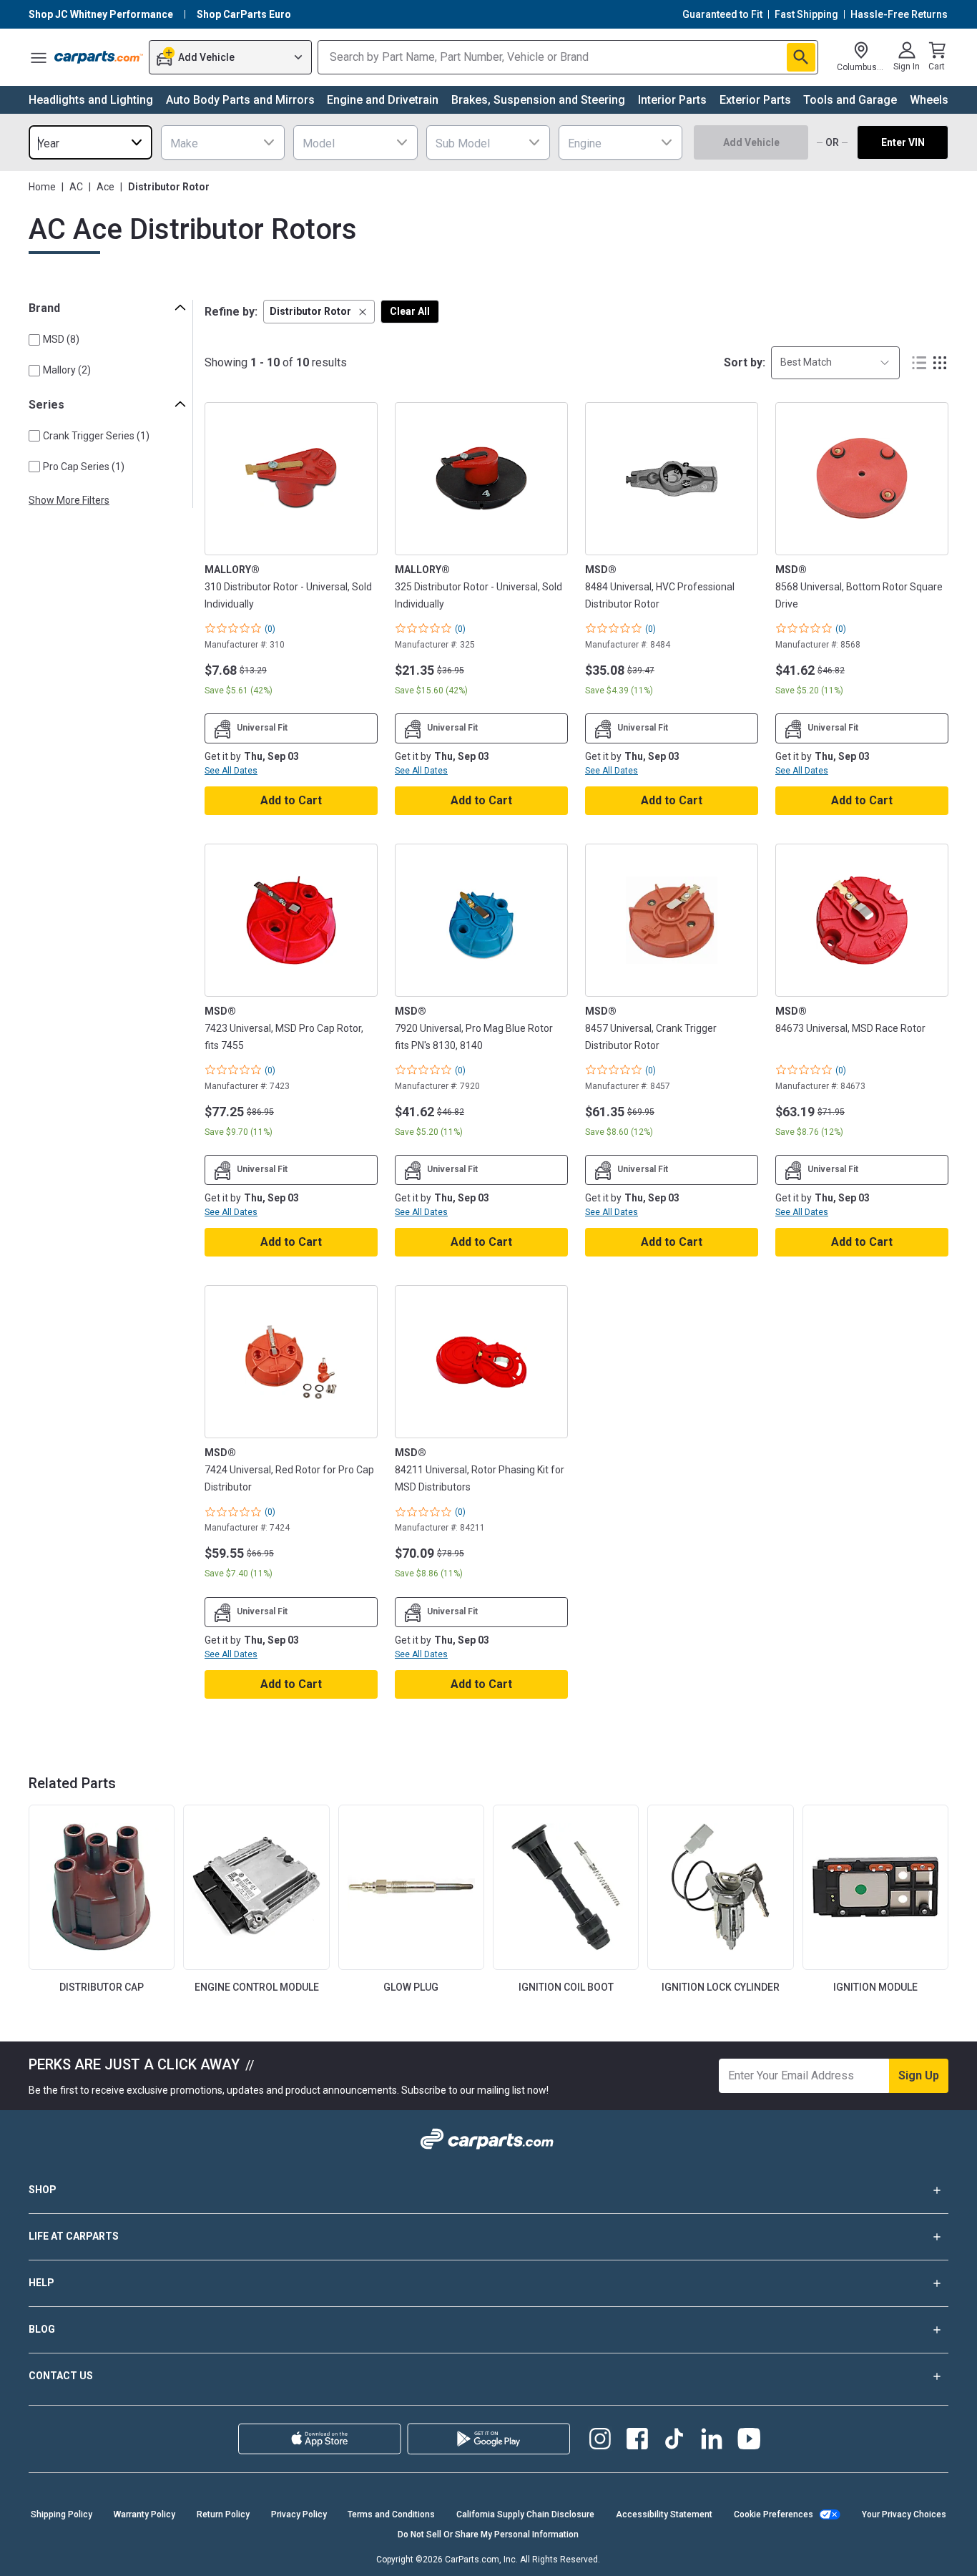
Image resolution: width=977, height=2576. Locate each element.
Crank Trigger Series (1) (96, 436)
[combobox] (90, 142)
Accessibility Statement (664, 2514)
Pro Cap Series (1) (84, 467)
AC (76, 187)
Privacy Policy (299, 2514)
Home (42, 187)
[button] (319, 312)
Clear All (410, 311)
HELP (41, 2283)
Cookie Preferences (774, 2514)
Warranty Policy (144, 2514)
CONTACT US (61, 2376)
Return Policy (223, 2514)
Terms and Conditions (391, 2514)
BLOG (42, 2329)
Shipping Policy (62, 2514)
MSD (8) (61, 339)
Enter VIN (903, 142)
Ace (105, 187)
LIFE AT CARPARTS (74, 2236)
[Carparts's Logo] (99, 57)
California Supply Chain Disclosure (525, 2514)
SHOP (43, 2190)
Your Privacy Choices (904, 2514)
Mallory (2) (67, 370)
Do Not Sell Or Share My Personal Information (488, 2534)
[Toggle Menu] (39, 57)
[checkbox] (34, 340)
